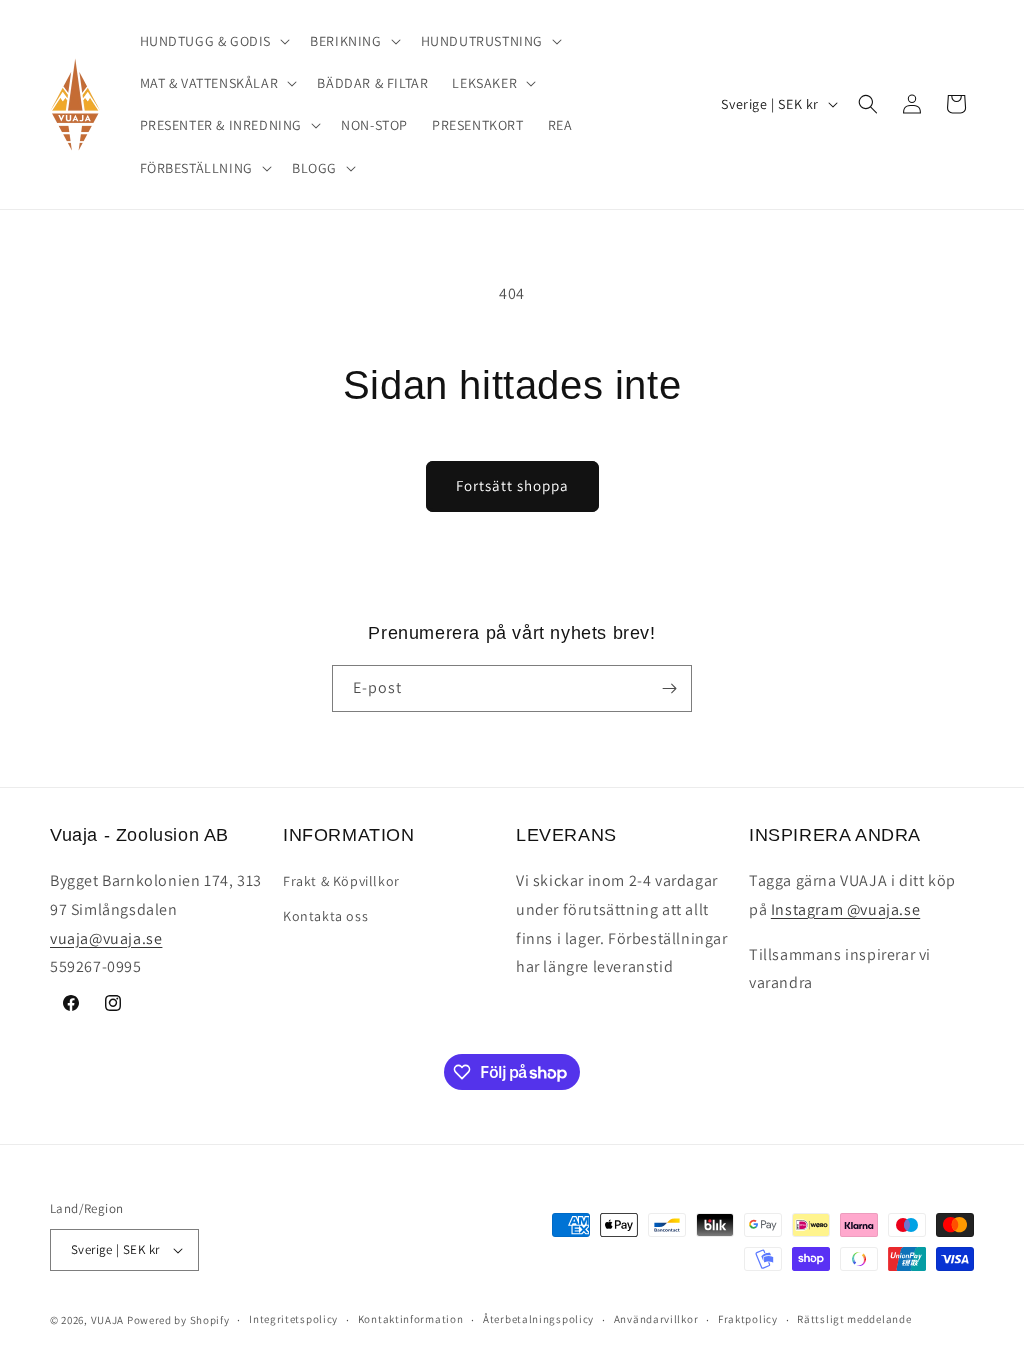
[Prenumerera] (669, 688)
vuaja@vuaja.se (106, 938)
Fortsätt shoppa (512, 485)
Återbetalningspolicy (538, 1319)
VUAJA (108, 1320)
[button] (213, 41)
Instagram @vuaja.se (845, 909)
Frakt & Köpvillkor (341, 881)
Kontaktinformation (411, 1319)
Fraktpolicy (748, 1319)
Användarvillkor (656, 1319)
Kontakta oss (325, 916)
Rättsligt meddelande (854, 1319)
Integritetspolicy (293, 1319)
